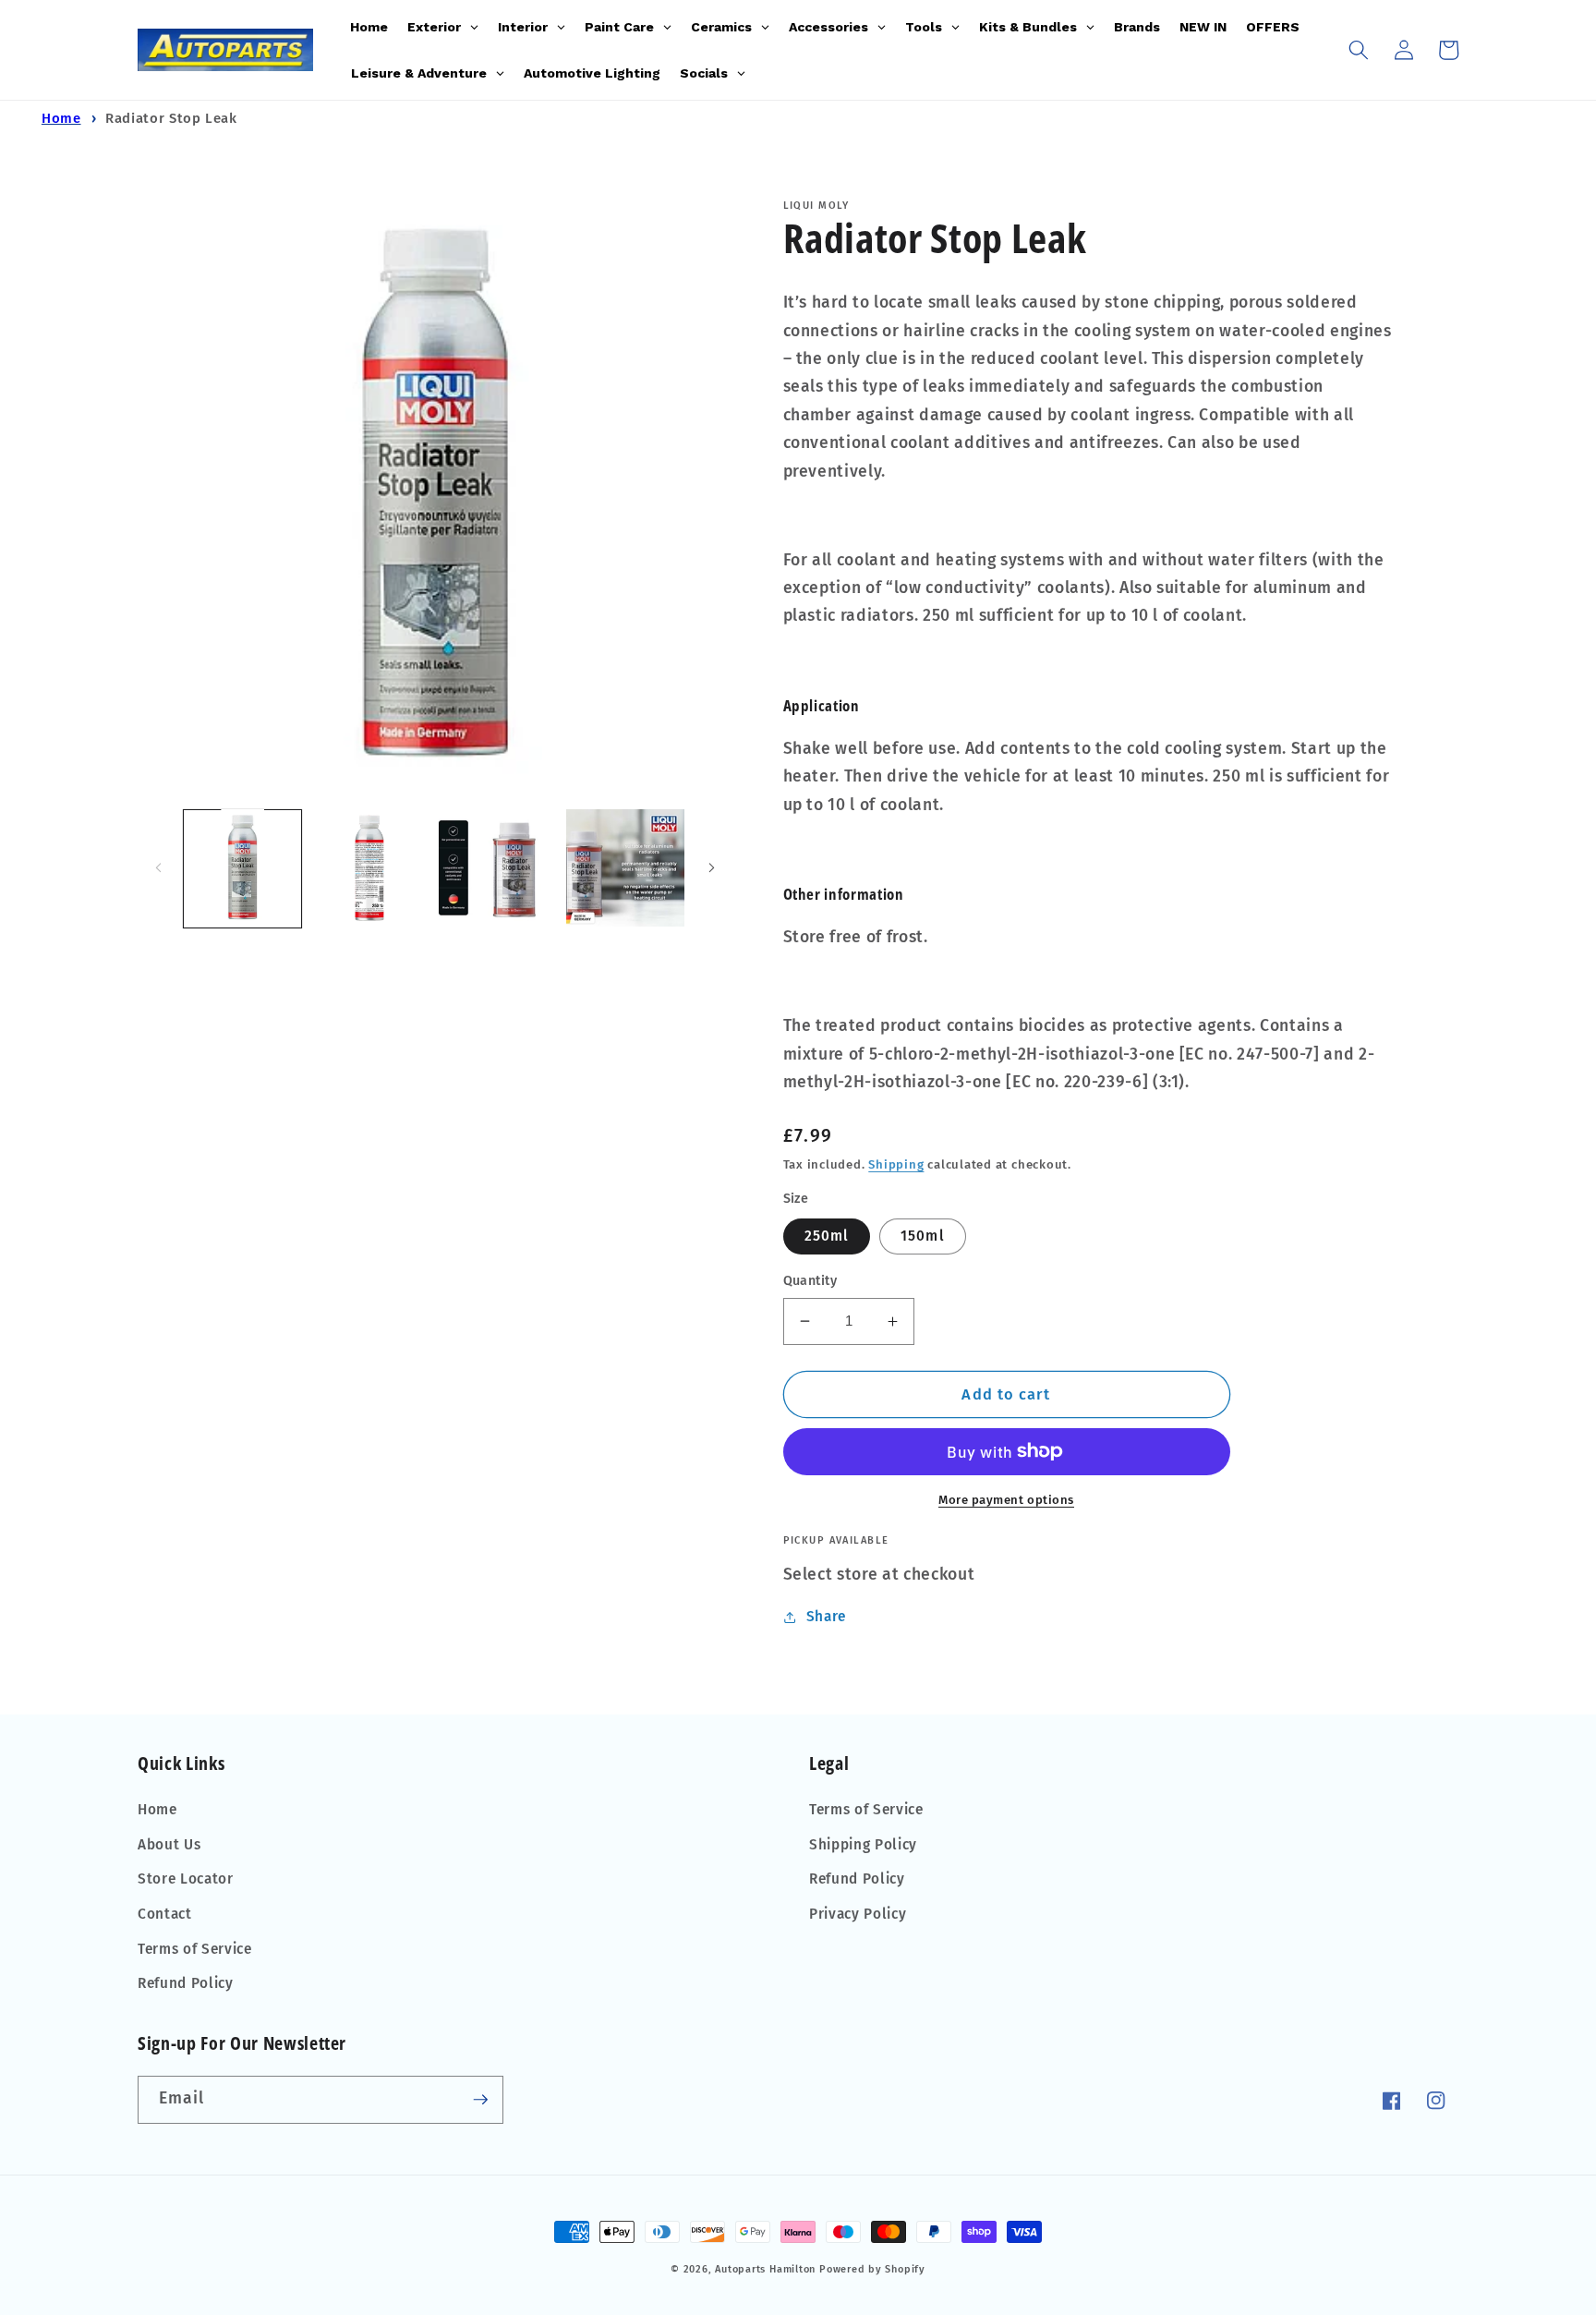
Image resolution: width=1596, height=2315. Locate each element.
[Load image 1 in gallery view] (242, 868)
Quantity (810, 1281)
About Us (169, 1845)
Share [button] (826, 1617)
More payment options (1006, 1500)
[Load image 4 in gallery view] (497, 868)
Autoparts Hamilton (765, 2269)
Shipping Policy (863, 1845)
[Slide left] (158, 868)
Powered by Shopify (872, 2269)
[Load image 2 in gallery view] (370, 868)
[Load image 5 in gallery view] (625, 868)
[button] (1359, 50)
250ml (827, 1236)
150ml (923, 1236)
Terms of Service (195, 1949)
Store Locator (186, 1879)
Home (61, 118)
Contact (165, 1914)
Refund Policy (186, 1983)
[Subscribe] (480, 2100)
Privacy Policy (858, 1914)
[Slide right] (712, 868)
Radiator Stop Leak (171, 118)
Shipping (896, 1164)
